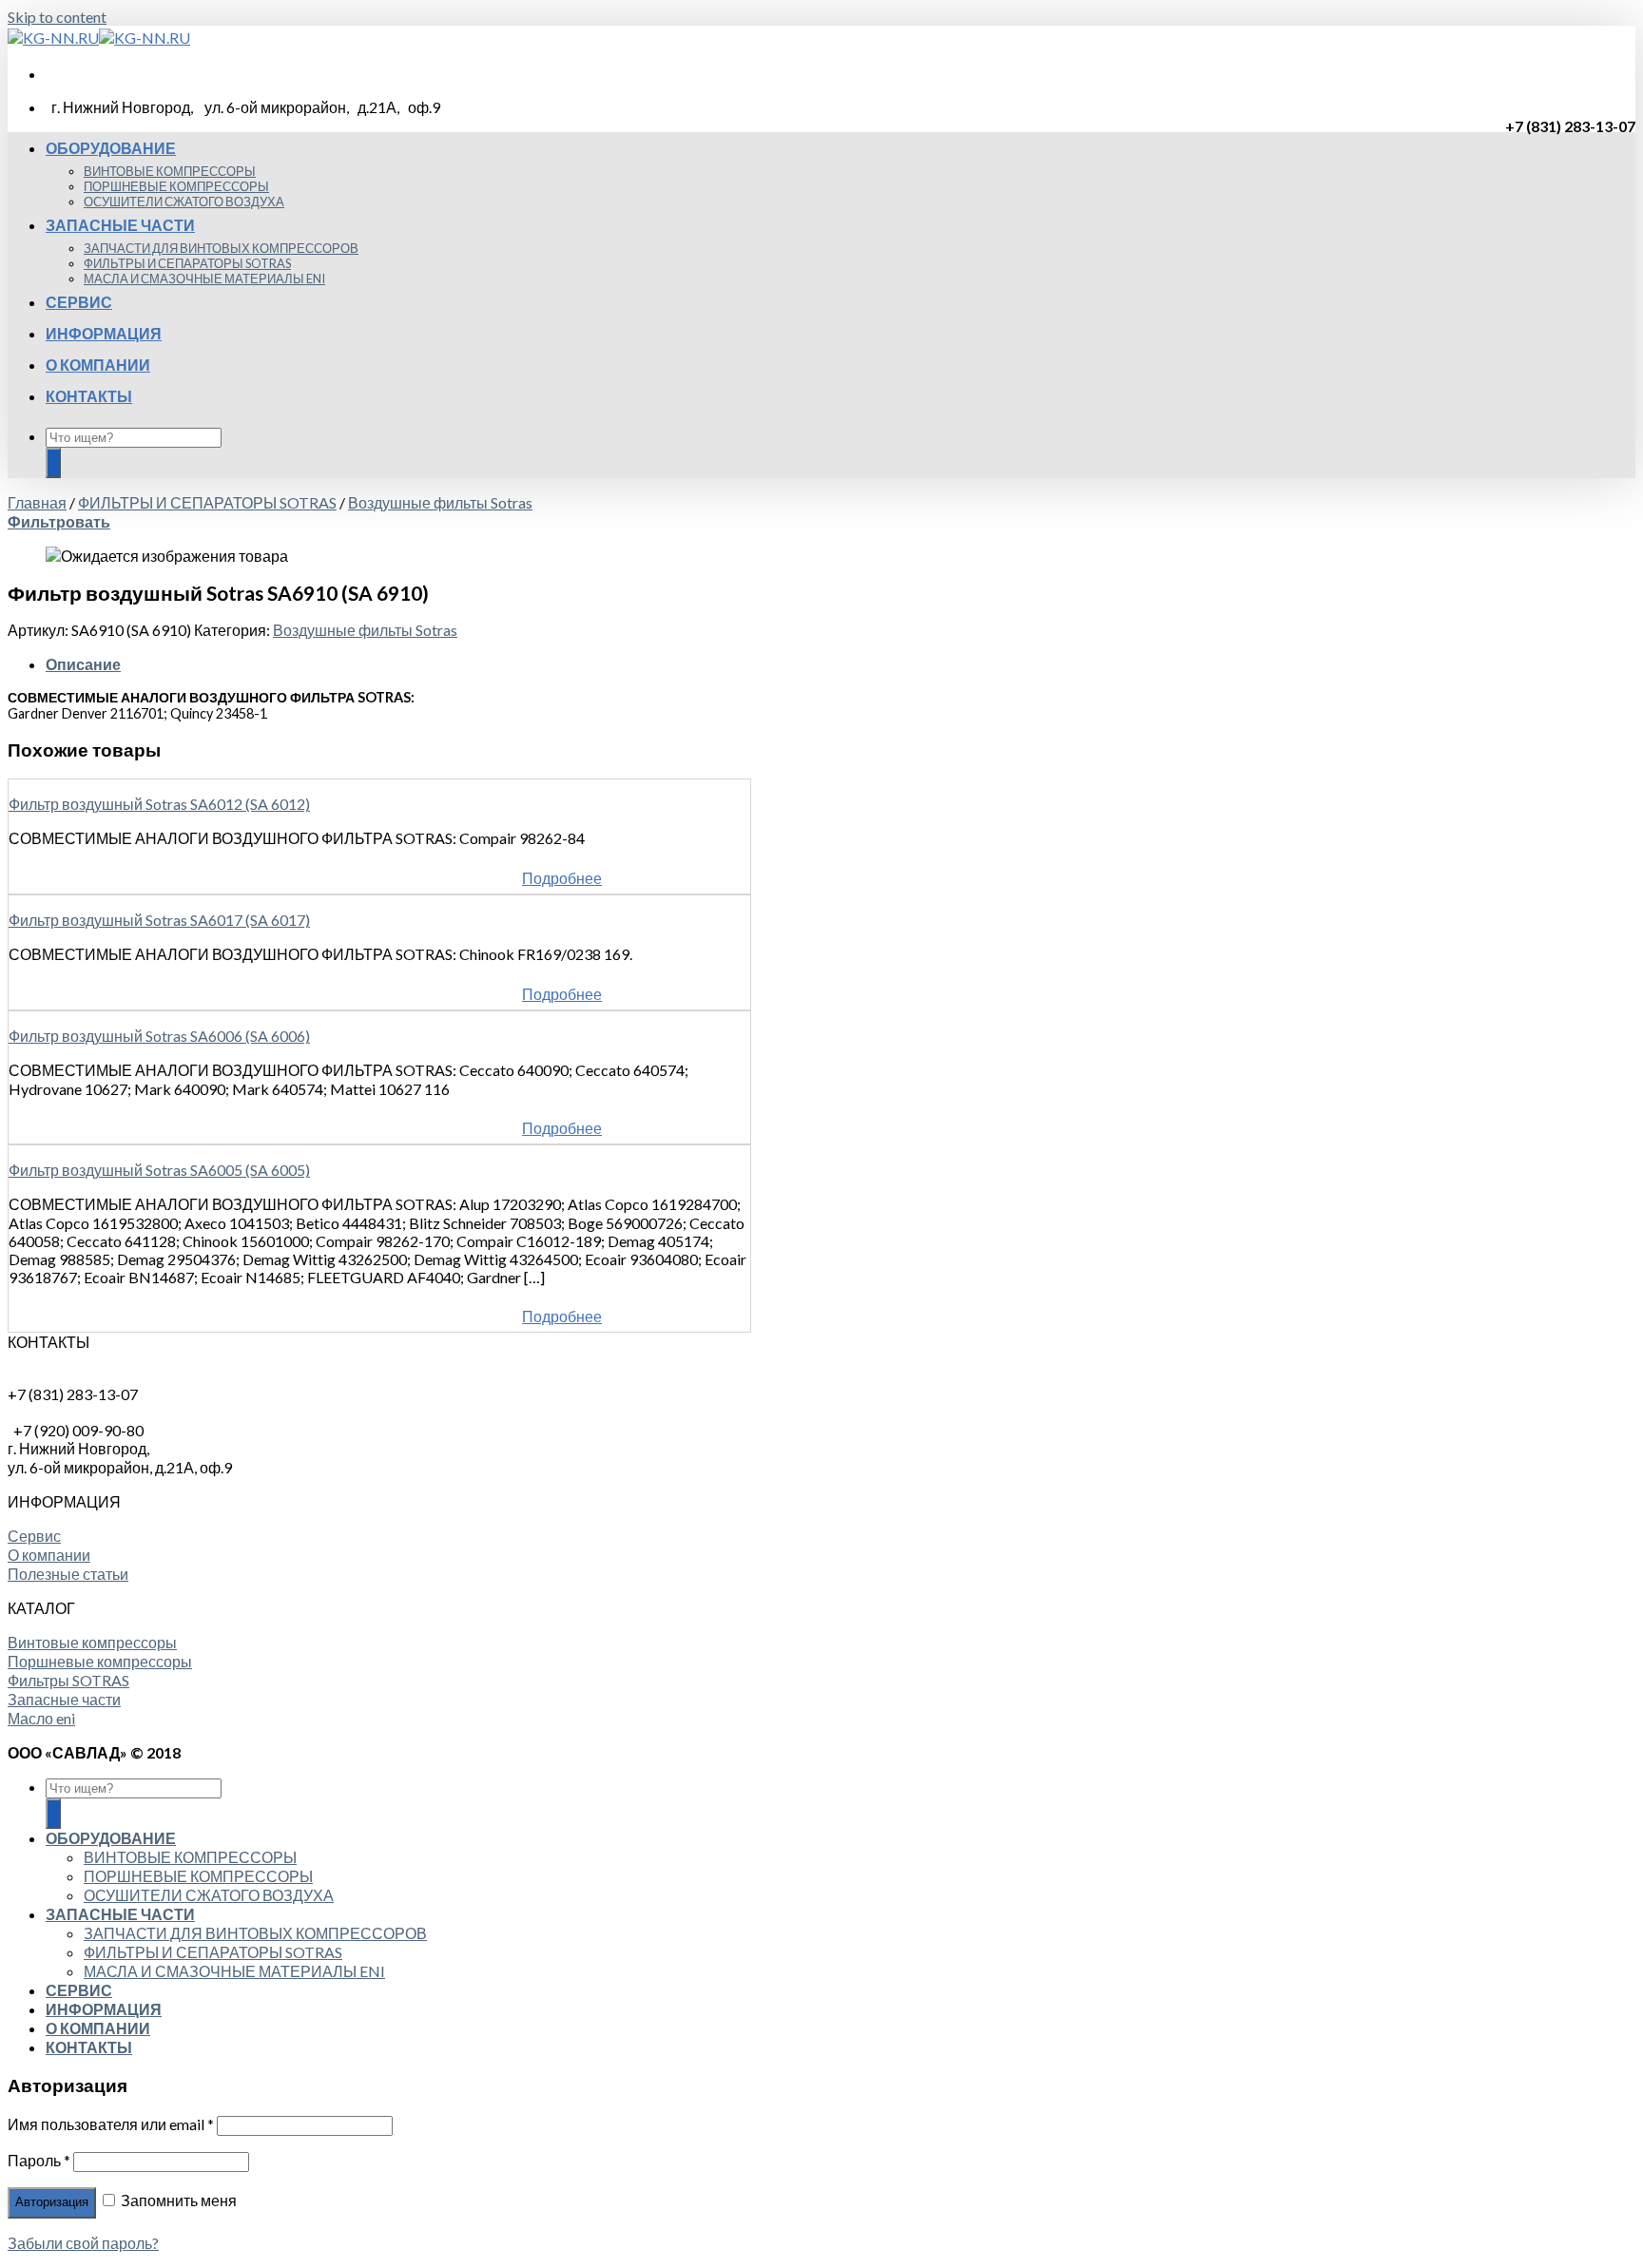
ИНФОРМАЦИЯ (104, 333)
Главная (37, 502)
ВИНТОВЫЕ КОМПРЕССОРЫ (170, 171)
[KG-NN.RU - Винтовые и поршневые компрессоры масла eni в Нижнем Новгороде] (99, 38)
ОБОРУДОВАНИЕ (111, 148)
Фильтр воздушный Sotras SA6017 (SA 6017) (159, 920)
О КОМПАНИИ (98, 365)
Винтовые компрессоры (92, 1642)
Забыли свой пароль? (83, 2243)
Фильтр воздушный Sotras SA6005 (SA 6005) (159, 1170)
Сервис (34, 1536)
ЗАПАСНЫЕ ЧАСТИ (120, 225)
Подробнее (562, 878)
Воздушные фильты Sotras (440, 502)
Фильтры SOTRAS (68, 1680)
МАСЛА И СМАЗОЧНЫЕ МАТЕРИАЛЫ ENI (204, 279)
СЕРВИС (79, 302)
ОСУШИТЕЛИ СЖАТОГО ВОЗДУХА (184, 202)
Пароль (39, 2160)
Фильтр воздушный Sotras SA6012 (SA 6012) (159, 804)
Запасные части (64, 1699)
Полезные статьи (68, 1574)
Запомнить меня (177, 2200)
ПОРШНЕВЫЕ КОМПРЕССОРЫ (176, 186)
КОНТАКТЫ (89, 396)
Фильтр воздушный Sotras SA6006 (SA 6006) (159, 1036)
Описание (83, 664)
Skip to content (57, 17)
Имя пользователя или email (111, 2124)
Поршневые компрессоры (100, 1661)
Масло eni (41, 1718)
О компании (49, 1555)
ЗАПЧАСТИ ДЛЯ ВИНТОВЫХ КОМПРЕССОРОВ (221, 248)
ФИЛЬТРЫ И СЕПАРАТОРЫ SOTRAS (187, 263)
